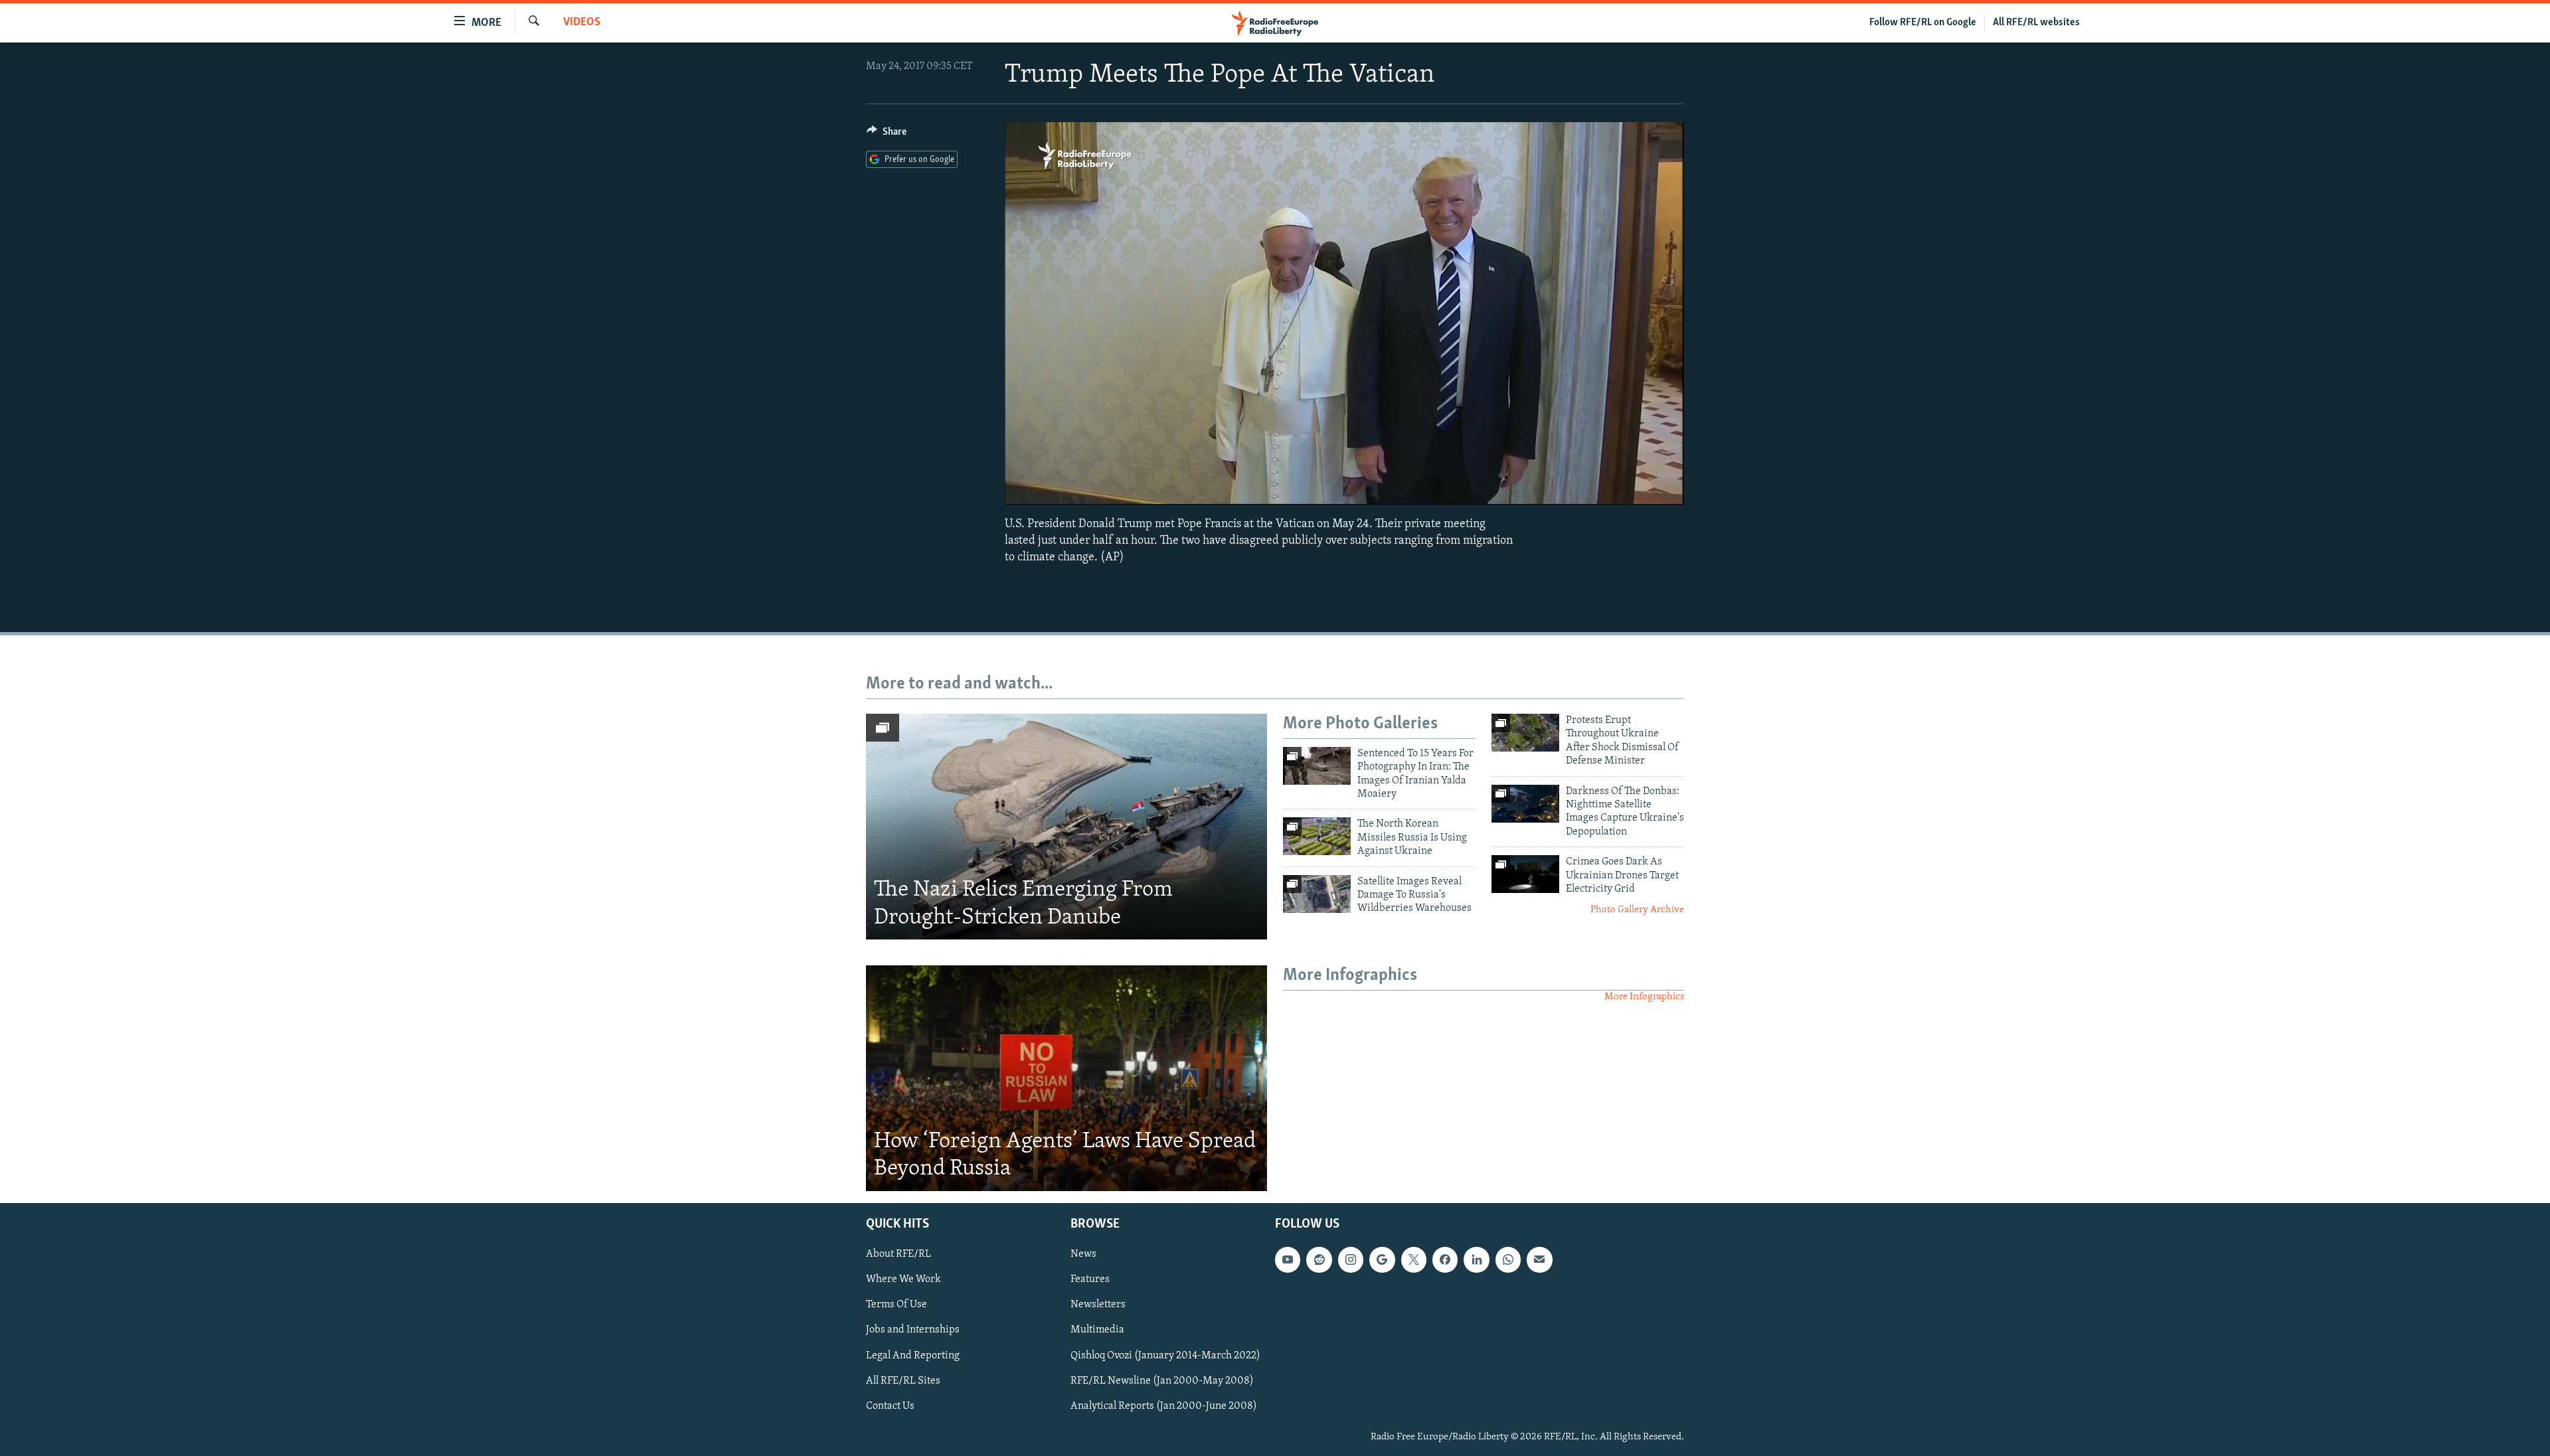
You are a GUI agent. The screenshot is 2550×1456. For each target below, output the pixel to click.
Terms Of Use (896, 1305)
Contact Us (890, 1406)
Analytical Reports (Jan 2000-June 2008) (1164, 1406)
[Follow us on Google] (1382, 1259)
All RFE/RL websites (2036, 23)
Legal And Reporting (913, 1355)
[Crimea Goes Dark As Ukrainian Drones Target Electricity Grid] (1525, 874)
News (1083, 1254)
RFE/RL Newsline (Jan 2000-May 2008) (1162, 1380)
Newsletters (1098, 1305)
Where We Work (903, 1279)
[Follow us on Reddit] (1319, 1259)
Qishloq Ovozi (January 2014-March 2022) (1165, 1355)
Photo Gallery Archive (1637, 910)
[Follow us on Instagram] (1351, 1259)
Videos (582, 23)
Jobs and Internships (913, 1330)
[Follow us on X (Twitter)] (1414, 1259)
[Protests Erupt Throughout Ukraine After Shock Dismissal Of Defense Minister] (1525, 733)
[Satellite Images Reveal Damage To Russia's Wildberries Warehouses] (1317, 894)
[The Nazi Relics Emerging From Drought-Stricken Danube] (1066, 827)
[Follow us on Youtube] (1288, 1259)
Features (1090, 1279)
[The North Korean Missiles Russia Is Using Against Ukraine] (1317, 836)
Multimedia (1097, 1330)
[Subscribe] (1539, 1259)
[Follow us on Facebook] (1445, 1259)
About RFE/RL (898, 1254)
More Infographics (1644, 997)
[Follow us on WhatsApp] (1508, 1259)
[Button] (887, 135)
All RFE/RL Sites (903, 1380)
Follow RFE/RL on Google (1923, 23)
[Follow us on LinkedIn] (1476, 1259)
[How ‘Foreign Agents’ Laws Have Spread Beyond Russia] (1066, 1078)
